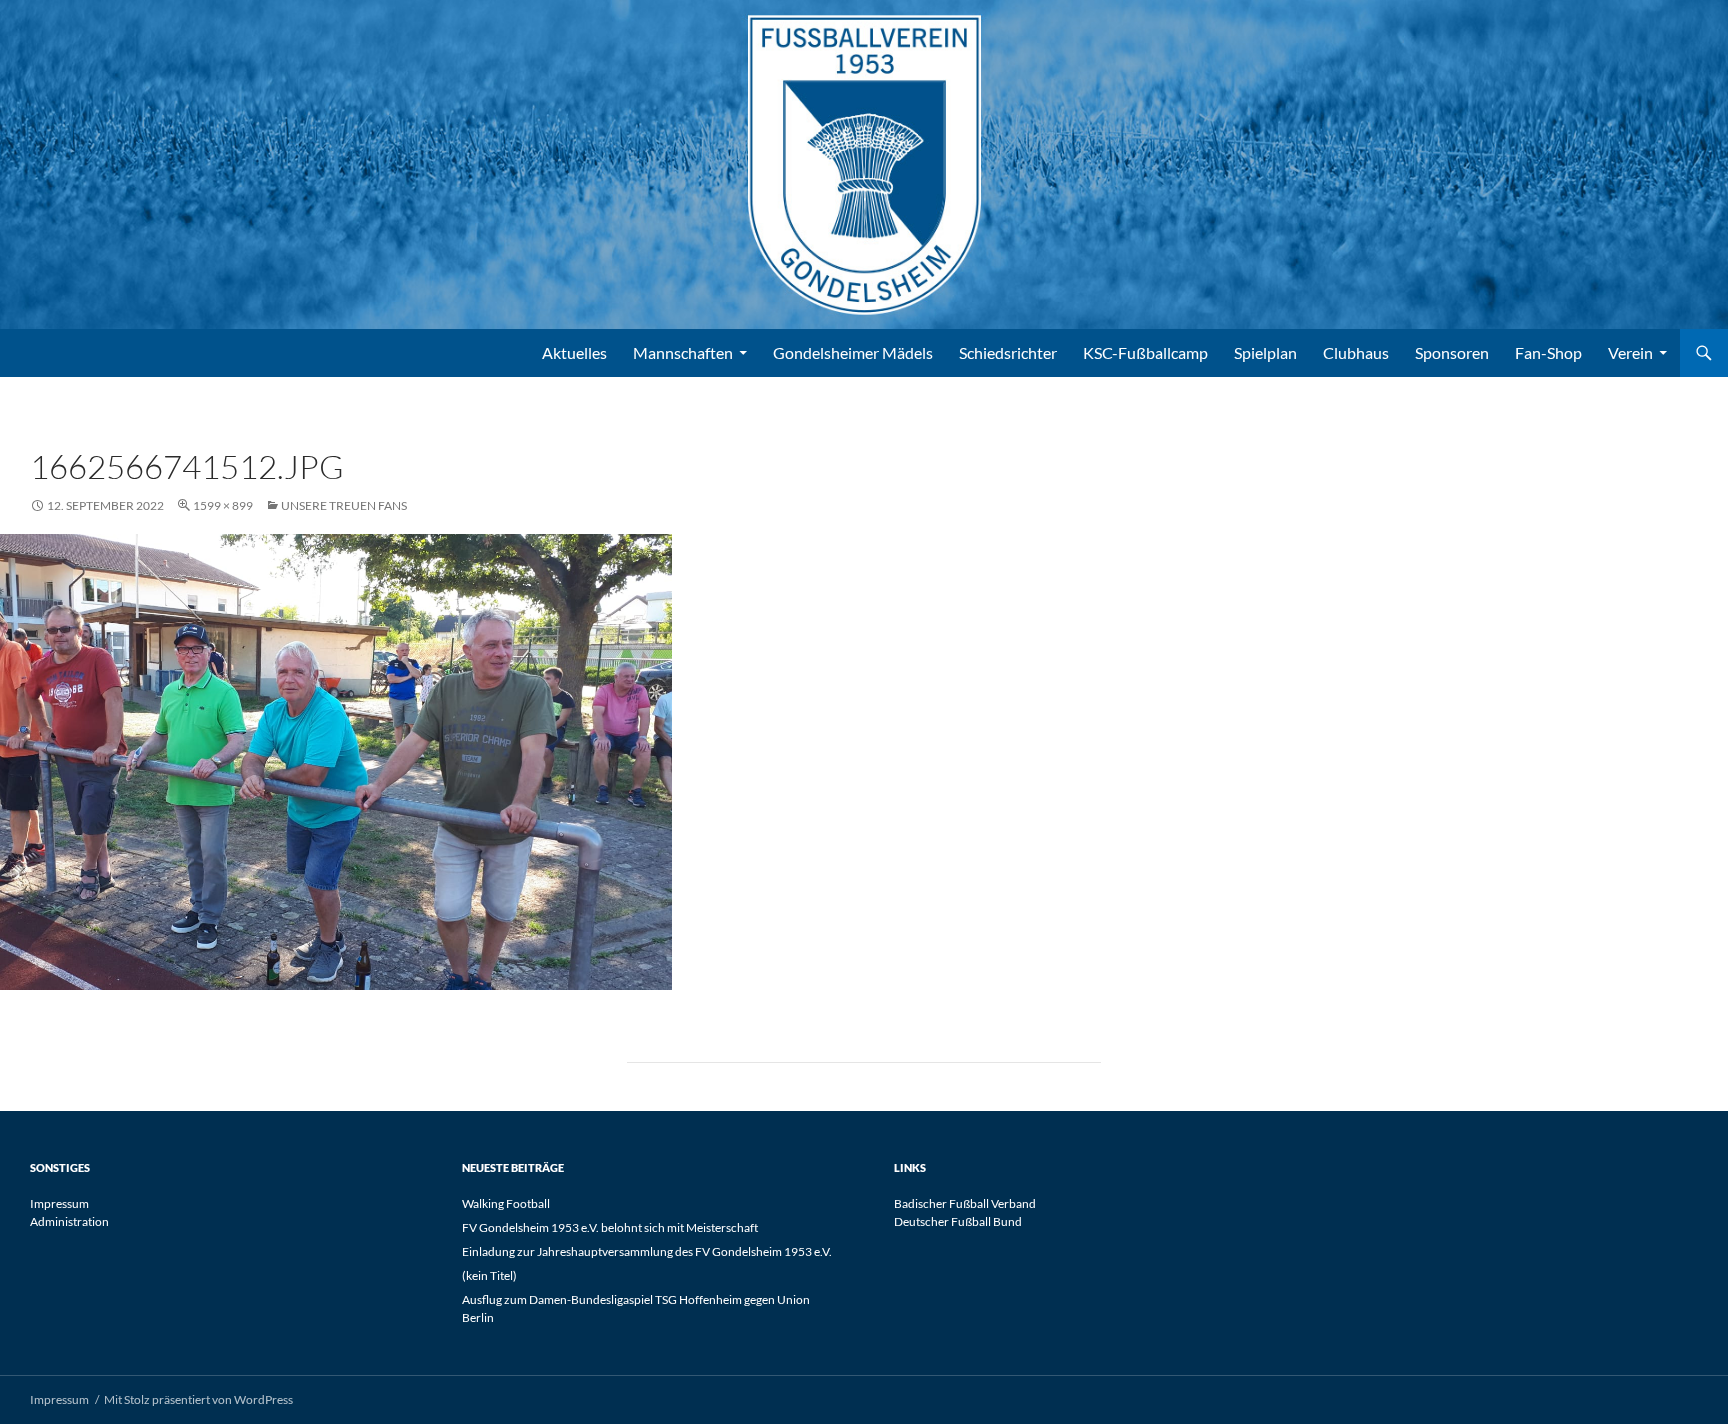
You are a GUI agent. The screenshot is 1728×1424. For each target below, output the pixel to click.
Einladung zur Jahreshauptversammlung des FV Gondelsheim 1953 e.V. (647, 1251)
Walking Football (506, 1203)
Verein (1630, 352)
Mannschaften (683, 352)
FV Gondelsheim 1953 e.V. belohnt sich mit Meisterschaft (610, 1227)
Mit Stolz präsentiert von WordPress (198, 1399)
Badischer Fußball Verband (965, 1203)
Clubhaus (1356, 352)
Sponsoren (1452, 352)
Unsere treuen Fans (344, 505)
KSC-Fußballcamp (1145, 352)
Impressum (59, 1203)
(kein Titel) (489, 1275)
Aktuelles (574, 352)
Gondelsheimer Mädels (853, 352)
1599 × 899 (223, 505)
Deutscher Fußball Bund (958, 1221)
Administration (69, 1221)
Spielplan (1265, 352)
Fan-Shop (1548, 352)
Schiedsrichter (1008, 352)
